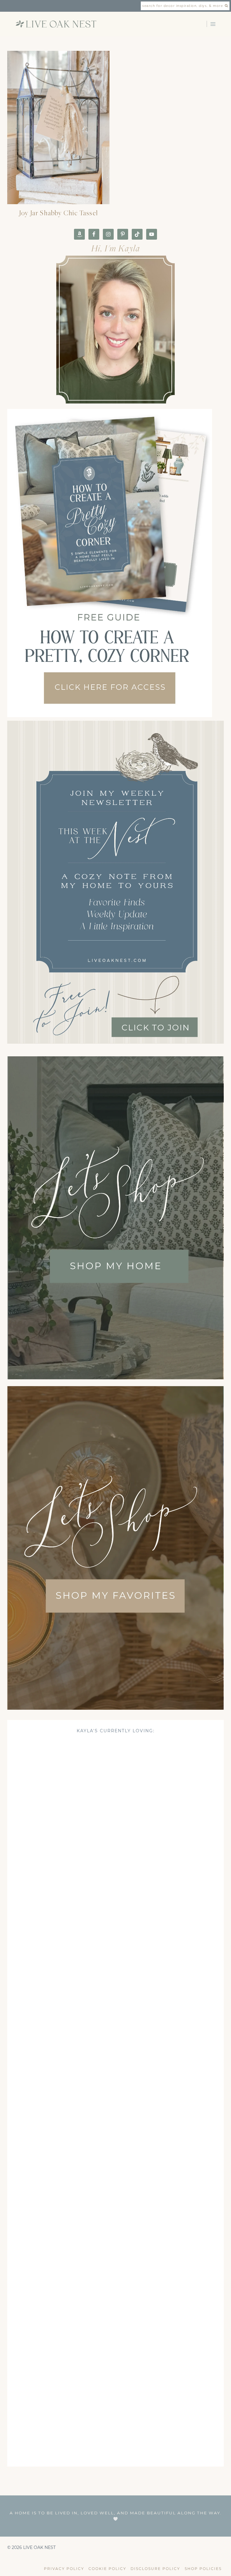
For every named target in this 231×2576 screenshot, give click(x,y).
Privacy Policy (64, 2569)
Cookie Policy (107, 2569)
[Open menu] (213, 24)
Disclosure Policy (155, 2569)
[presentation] (58, 127)
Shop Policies (203, 2569)
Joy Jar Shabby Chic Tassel (58, 213)
